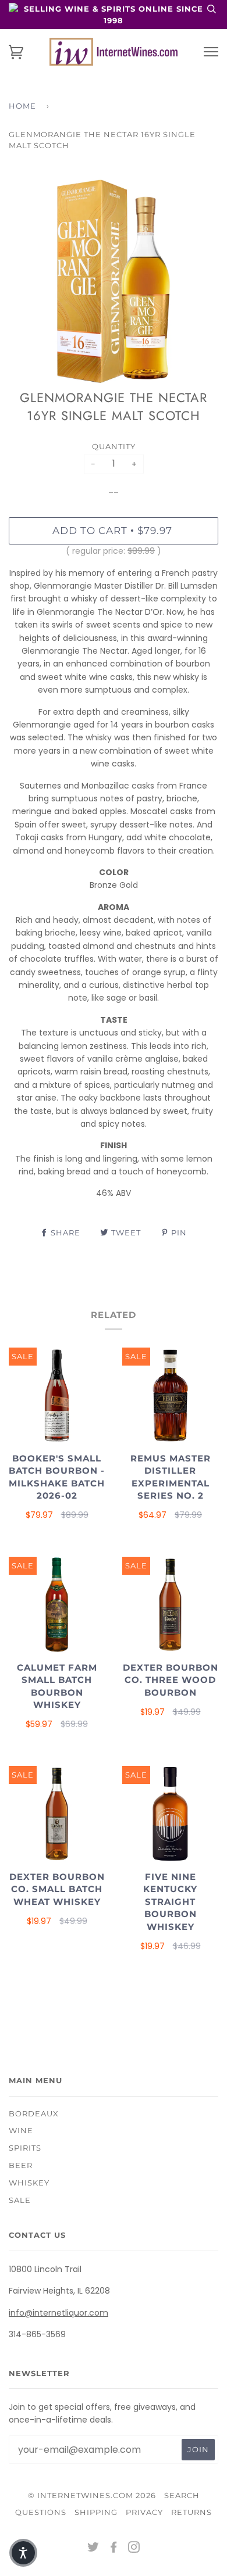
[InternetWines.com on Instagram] (134, 2549)
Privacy (144, 2512)
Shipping (96, 2512)
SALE (20, 2200)
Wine (21, 2130)
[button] (23, 2553)
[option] (114, 281)
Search (182, 2495)
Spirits (25, 2148)
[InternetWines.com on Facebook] (114, 2549)
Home (22, 106)
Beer (21, 2165)
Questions (41, 2512)
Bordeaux (34, 2113)
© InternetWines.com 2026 (92, 2495)
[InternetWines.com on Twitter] (93, 2549)
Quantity (114, 446)
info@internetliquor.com (58, 2313)
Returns (191, 2512)
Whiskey (29, 2183)
